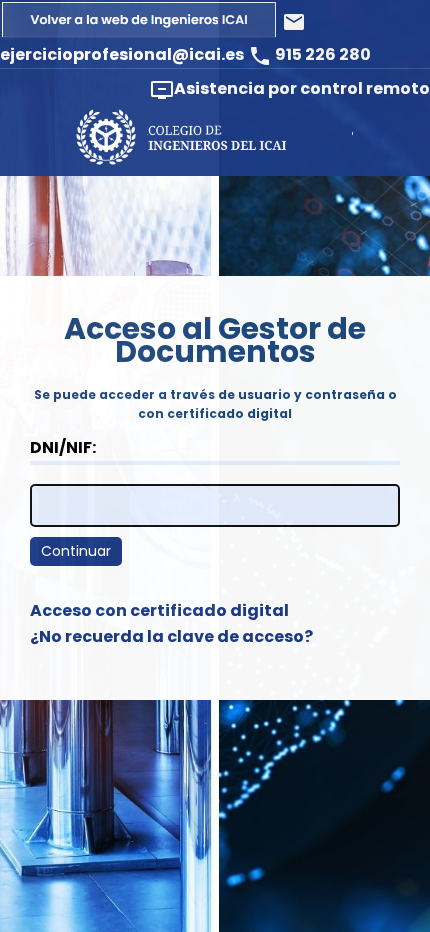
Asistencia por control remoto (290, 90)
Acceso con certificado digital (159, 610)
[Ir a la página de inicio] (141, 34)
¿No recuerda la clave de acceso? (171, 636)
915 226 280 (309, 54)
